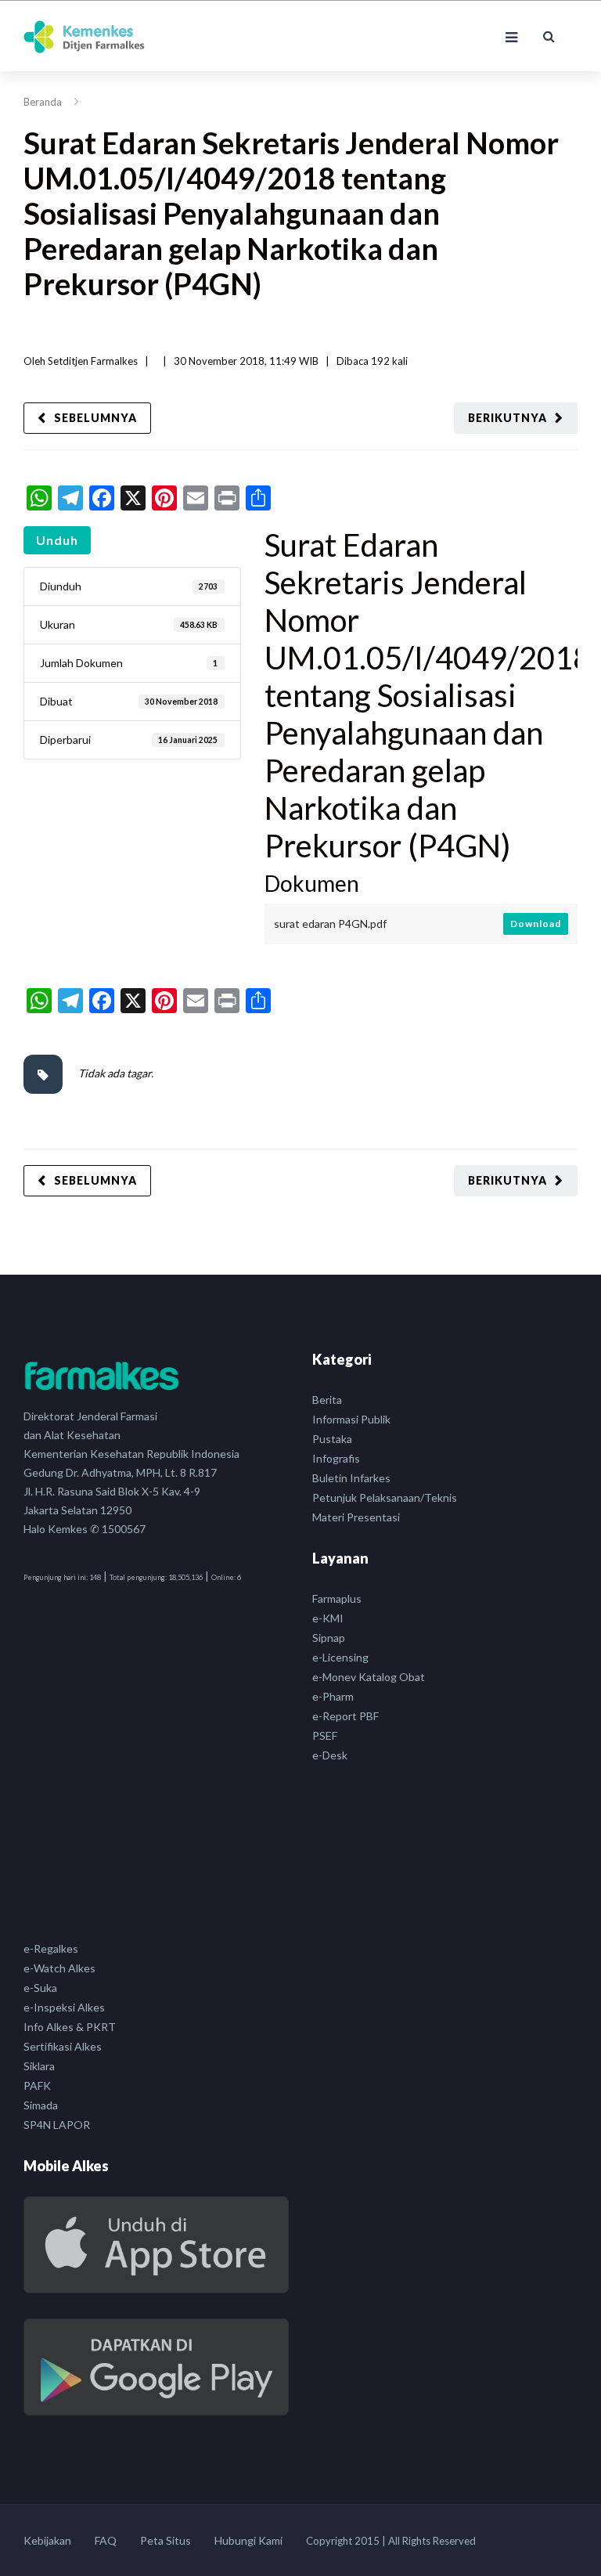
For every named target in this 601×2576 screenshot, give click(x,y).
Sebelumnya (95, 418)
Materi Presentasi (356, 1517)
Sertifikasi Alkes (63, 2046)
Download (536, 924)
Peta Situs (166, 2540)
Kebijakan (47, 2540)
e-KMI (328, 1618)
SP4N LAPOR (57, 2125)
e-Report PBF (345, 1716)
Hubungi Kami (248, 2540)
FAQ (106, 2540)
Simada (41, 2105)
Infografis (336, 1458)
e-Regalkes (51, 1948)
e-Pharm (333, 1696)
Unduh (57, 540)
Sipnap (329, 1638)
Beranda (43, 102)
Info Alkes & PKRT (70, 2027)
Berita (327, 1400)
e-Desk (330, 1755)
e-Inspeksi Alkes (64, 2007)
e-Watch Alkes (59, 1968)
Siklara (39, 2066)
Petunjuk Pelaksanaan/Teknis (385, 1497)
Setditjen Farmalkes (93, 361)
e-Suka (40, 1988)
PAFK (37, 2085)
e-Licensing (340, 1657)
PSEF (325, 1735)
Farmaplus (337, 1598)
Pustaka (332, 1439)
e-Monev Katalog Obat (369, 1677)
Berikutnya (507, 418)
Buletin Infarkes (351, 1478)
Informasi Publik (351, 1419)
